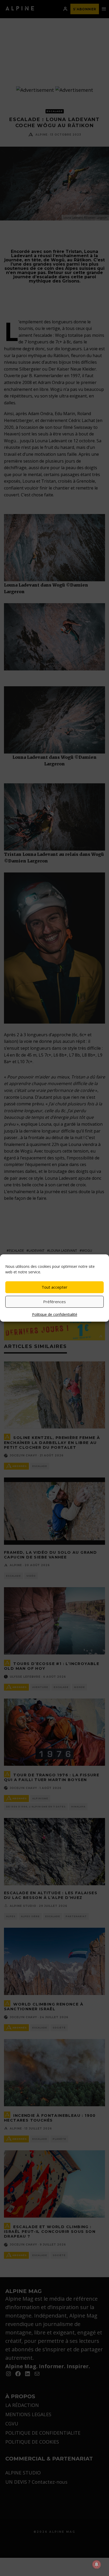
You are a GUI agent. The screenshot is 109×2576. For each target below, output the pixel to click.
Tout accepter (54, 1287)
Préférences (54, 1302)
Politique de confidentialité (55, 1314)
